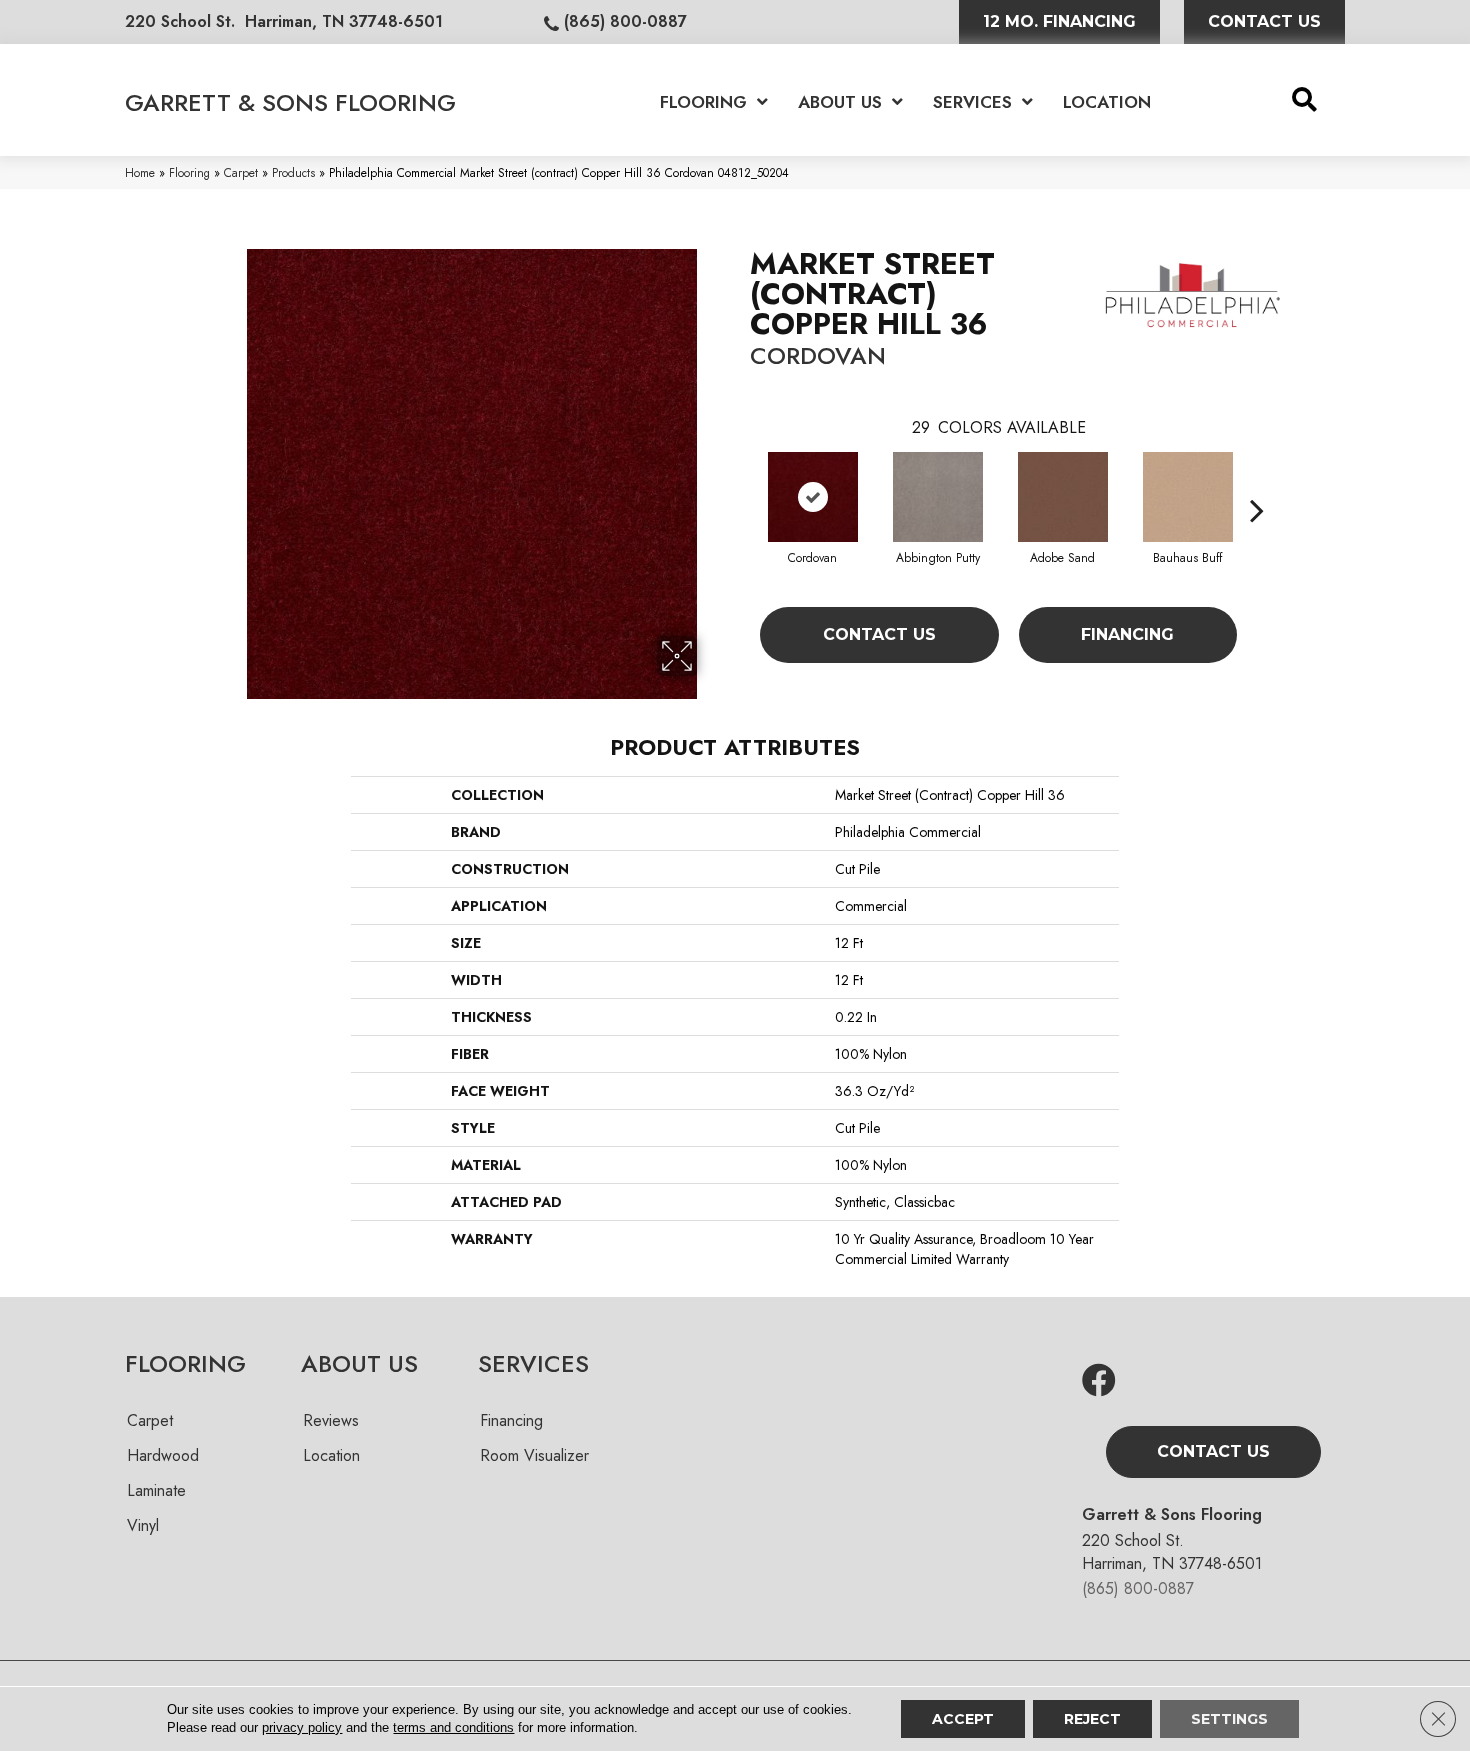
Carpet (241, 172)
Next (1257, 480)
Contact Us (879, 634)
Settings (1229, 1719)
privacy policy (302, 1727)
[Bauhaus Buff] (1188, 497)
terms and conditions (453, 1727)
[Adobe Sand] (1063, 497)
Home (140, 172)
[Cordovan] (813, 497)
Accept (963, 1719)
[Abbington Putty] (938, 497)
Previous (740, 480)
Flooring (189, 172)
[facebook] (1099, 1381)
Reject (1092, 1719)
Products (293, 172)
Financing (1127, 634)
